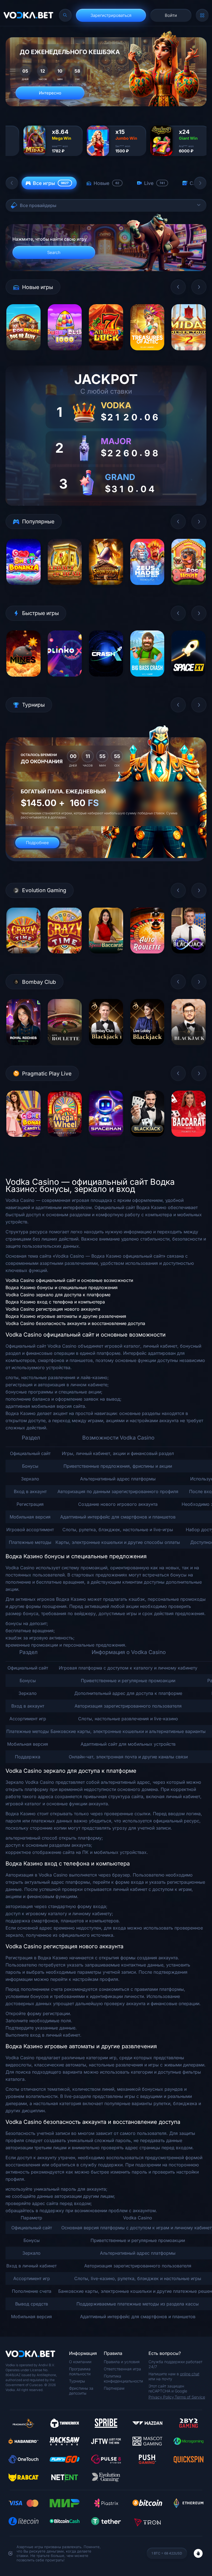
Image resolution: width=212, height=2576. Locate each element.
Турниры (77, 2381)
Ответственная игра (122, 2369)
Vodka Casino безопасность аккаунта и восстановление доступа (75, 1323)
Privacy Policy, (162, 2397)
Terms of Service (190, 2397)
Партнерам (114, 2388)
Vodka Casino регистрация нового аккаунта (53, 1309)
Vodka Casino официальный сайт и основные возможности (69, 1280)
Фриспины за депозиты (81, 2391)
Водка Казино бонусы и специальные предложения (62, 1287)
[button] (12, 183)
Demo (23, 354)
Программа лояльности (80, 2371)
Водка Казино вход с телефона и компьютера (55, 1302)
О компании (80, 2362)
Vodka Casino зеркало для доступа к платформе (58, 1295)
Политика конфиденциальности (123, 2378)
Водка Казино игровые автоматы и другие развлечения (66, 1316)
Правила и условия (122, 2362)
